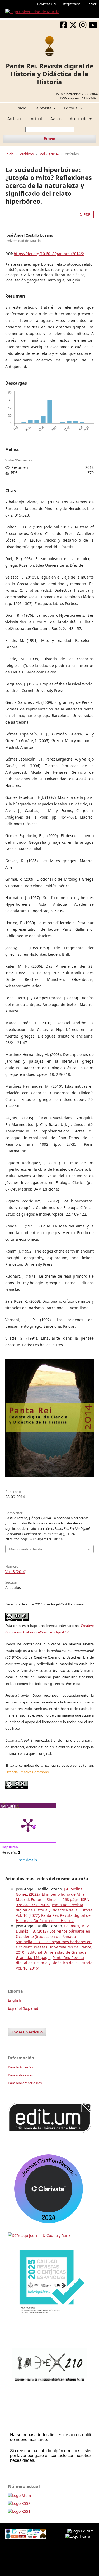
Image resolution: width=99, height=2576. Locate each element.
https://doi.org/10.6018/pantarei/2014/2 (49, 254)
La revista (44, 108)
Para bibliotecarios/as (25, 2083)
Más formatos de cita (25, 1549)
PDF (86, 214)
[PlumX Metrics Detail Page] (28, 1825)
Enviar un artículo (27, 2032)
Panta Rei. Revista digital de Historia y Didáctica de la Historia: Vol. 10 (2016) (55, 1963)
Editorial (72, 108)
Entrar (91, 4)
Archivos (15, 119)
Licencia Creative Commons (27, 1772)
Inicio (21, 108)
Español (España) (23, 2008)
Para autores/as (20, 2075)
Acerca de (79, 119)
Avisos (56, 119)
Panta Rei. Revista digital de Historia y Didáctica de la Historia (50, 74)
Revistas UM (47, 4)
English (15, 2000)
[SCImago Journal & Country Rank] (39, 2236)
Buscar (49, 139)
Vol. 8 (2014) (49, 154)
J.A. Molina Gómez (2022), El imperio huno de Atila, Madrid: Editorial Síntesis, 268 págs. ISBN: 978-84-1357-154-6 (53, 1897)
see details (28, 1860)
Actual (36, 119)
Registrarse (72, 4)
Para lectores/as (20, 2067)
